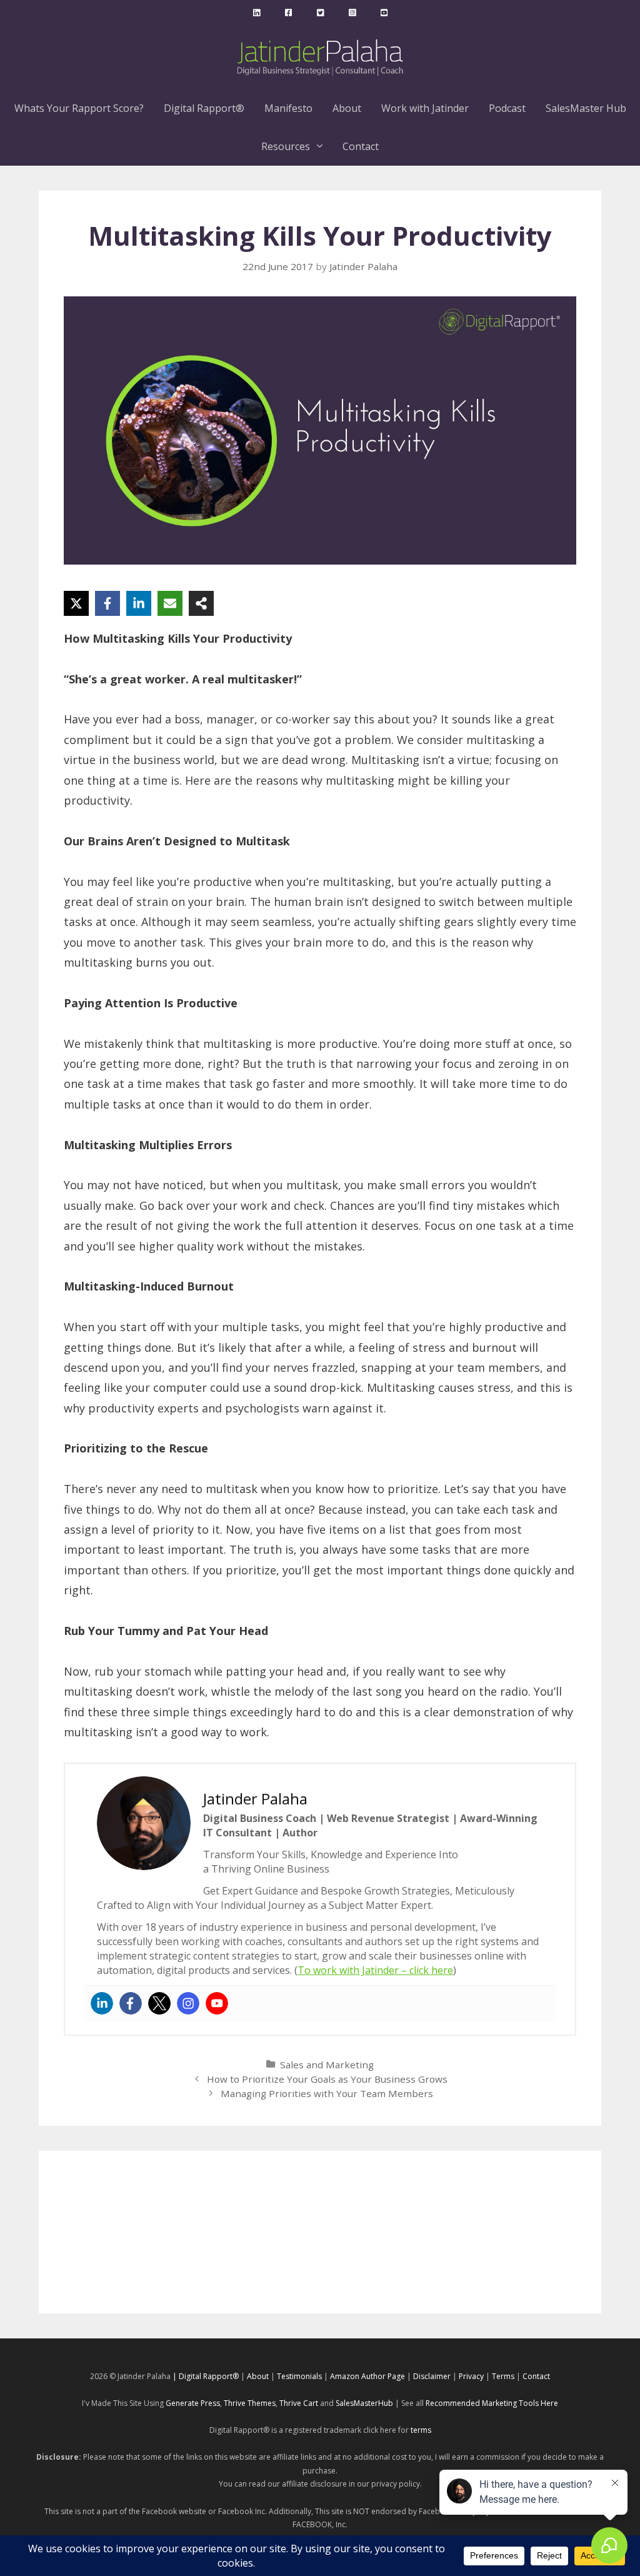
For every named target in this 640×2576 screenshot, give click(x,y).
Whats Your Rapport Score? (79, 108)
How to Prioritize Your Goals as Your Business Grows (327, 2079)
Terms (503, 2376)
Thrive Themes (250, 2403)
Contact (361, 146)
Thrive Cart (299, 2403)
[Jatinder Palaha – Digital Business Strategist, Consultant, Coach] (320, 56)
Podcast (507, 108)
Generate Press (193, 2403)
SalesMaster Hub (586, 108)
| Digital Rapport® (206, 2376)
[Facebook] (131, 2003)
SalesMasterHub (364, 2403)
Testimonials (299, 2376)
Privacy (471, 2376)
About (347, 108)
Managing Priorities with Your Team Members (327, 2093)
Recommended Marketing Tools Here (492, 2403)
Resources (286, 146)
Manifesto (288, 108)
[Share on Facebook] (107, 603)
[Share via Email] (170, 603)
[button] (321, 147)
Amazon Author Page (368, 2376)
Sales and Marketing (327, 2065)
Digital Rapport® (204, 108)
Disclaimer (432, 2376)
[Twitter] (159, 2003)
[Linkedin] (102, 2003)
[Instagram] (188, 2003)
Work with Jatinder (425, 108)
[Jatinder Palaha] (257, 13)
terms (421, 2430)
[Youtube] (217, 2003)
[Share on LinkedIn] (139, 603)
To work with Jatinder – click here (375, 1970)
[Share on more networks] (201, 603)
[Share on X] (76, 603)
